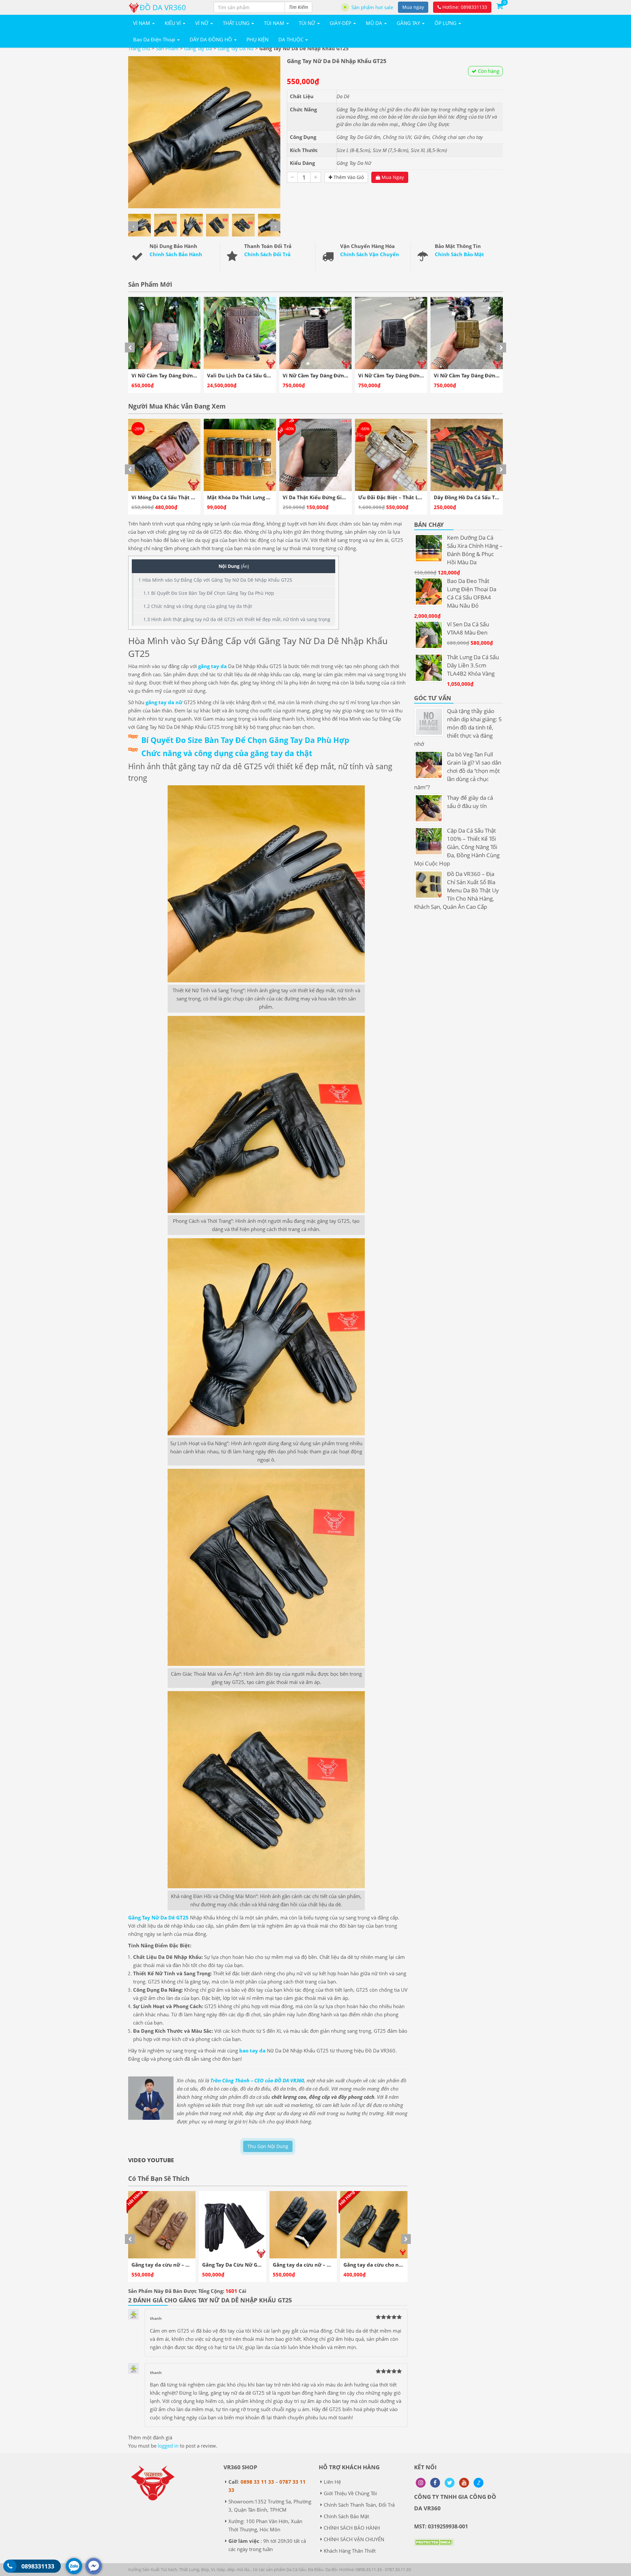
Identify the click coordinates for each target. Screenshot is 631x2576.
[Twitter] (450, 2483)
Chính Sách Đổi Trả (267, 254)
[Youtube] (464, 2483)
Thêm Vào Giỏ (348, 177)
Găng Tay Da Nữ (236, 48)
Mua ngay (413, 7)
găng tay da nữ (164, 702)
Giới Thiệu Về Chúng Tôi (350, 2493)
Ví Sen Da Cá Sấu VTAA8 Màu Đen (474, 497)
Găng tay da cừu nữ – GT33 (165, 2265)
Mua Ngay (392, 177)
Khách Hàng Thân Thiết (350, 2551)
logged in (168, 2446)
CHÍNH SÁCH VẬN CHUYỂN (354, 2539)
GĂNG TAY (409, 23)
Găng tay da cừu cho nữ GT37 (238, 2265)
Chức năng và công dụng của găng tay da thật (198, 606)
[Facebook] (435, 2483)
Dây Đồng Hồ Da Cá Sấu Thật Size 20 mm (332, 497)
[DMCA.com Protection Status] (434, 2547)
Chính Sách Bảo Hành (176, 254)
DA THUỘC (292, 39)
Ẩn (245, 566)
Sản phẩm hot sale (372, 7)
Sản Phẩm (167, 48)
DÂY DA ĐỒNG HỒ (211, 39)
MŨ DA (375, 23)
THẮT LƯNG (237, 23)
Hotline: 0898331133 (464, 7)
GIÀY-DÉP (341, 23)
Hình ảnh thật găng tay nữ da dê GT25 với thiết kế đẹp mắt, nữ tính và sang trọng (237, 619)
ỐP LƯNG (446, 23)
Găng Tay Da (198, 48)
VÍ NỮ (202, 23)
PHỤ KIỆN (257, 39)
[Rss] (421, 2483)
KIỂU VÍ (173, 23)
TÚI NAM (275, 23)
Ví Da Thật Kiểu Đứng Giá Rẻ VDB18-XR (179, 497)
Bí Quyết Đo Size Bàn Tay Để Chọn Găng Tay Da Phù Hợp (209, 593)
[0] (500, 6)
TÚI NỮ (308, 23)
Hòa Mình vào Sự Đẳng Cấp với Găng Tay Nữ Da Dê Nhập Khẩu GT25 (215, 580)
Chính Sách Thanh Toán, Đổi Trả (359, 2505)
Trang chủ (139, 48)
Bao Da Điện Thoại (155, 39)
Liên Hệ (332, 2482)
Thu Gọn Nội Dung (268, 2146)
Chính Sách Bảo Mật (459, 254)
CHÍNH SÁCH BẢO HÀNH (352, 2528)
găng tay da (212, 666)
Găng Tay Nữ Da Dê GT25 (158, 1917)
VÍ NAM (142, 23)
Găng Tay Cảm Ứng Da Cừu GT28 (383, 2265)
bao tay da (252, 2050)
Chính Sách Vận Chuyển (370, 254)
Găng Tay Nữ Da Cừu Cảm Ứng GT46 (317, 2265)
